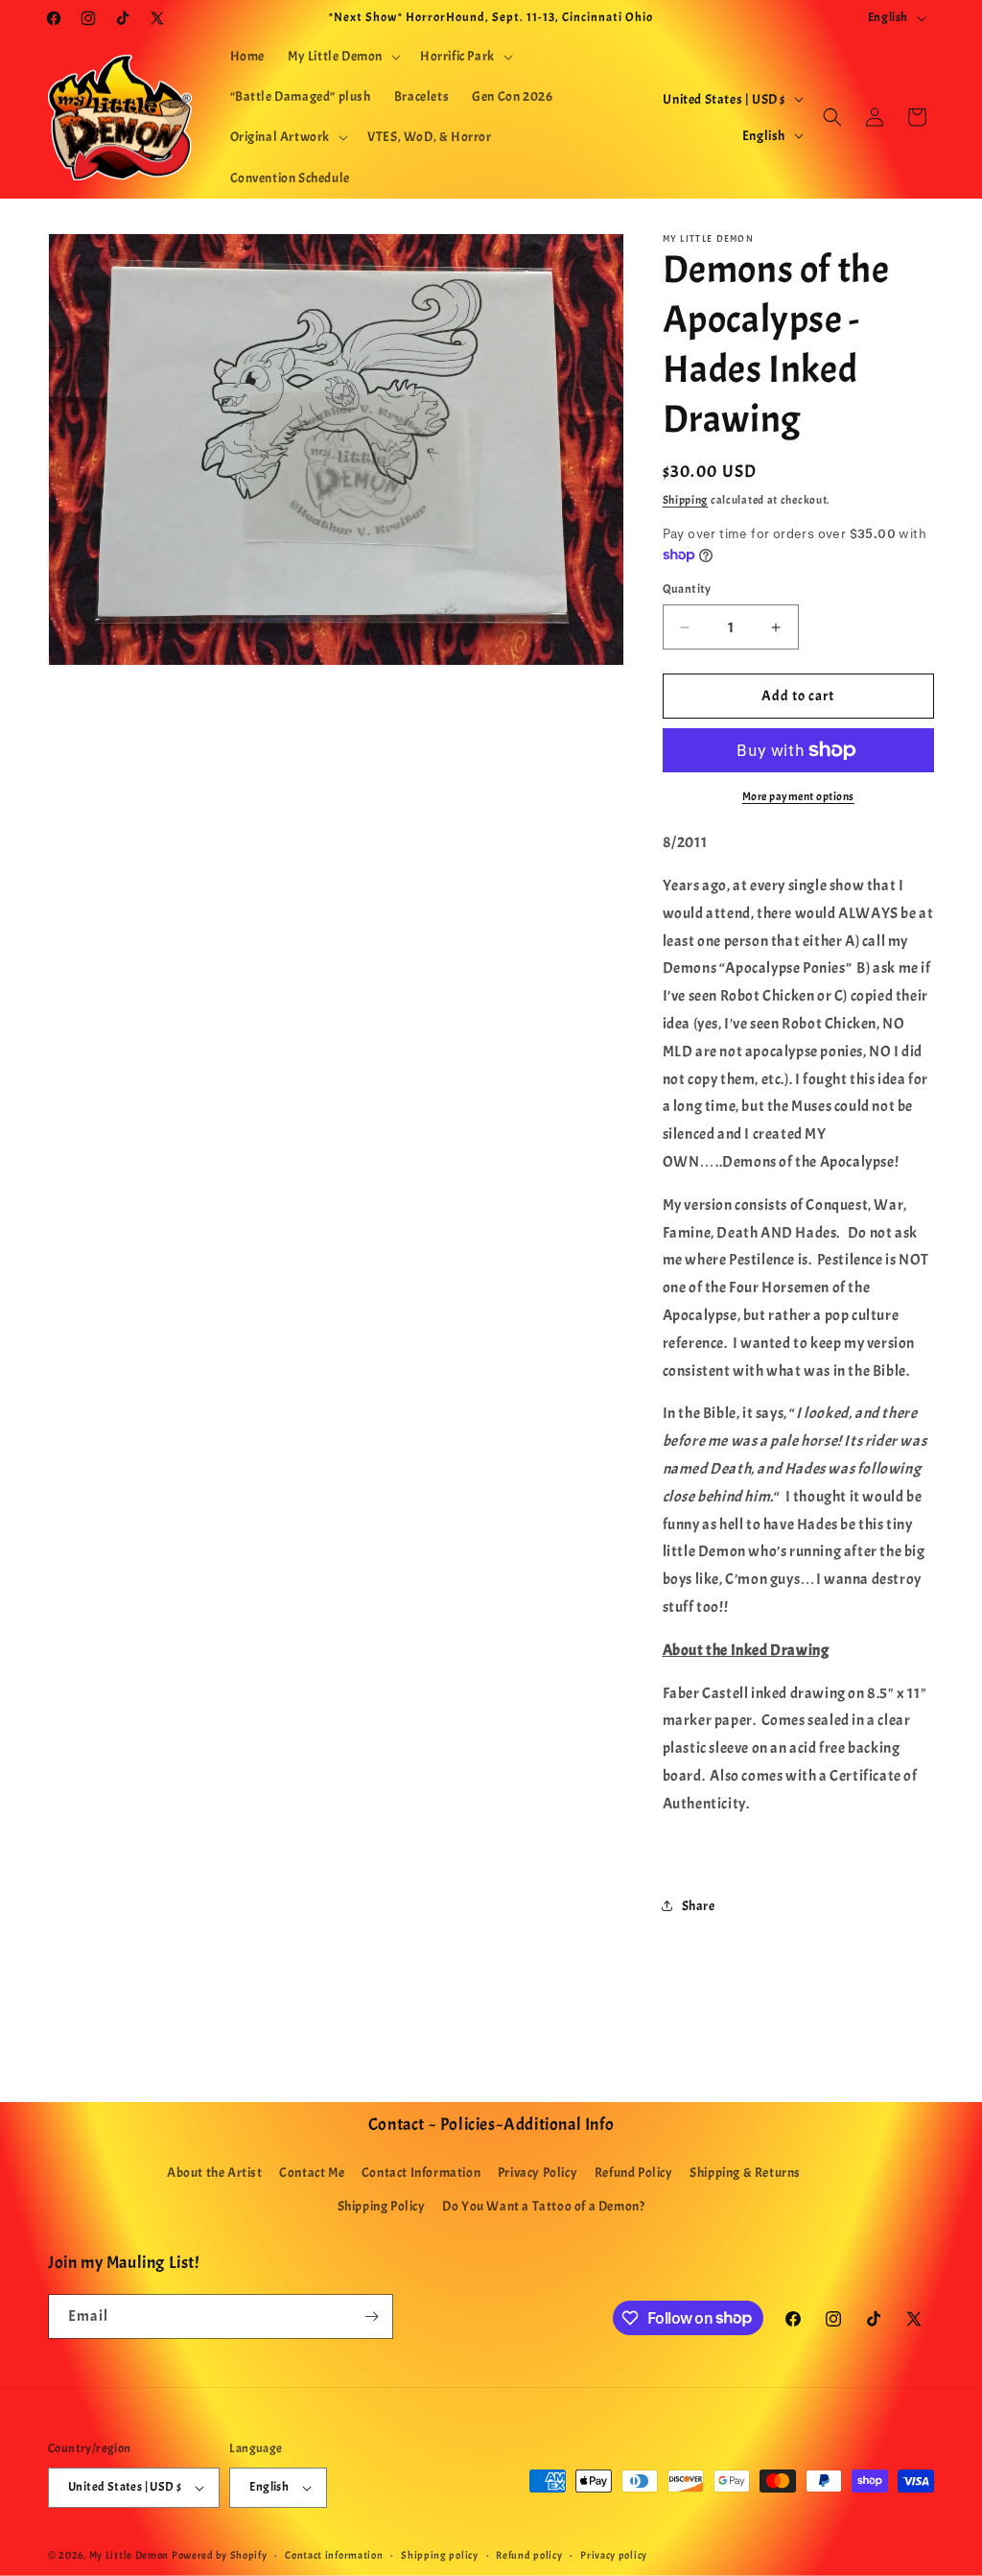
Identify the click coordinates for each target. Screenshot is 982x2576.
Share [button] (699, 1906)
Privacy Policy (538, 2173)
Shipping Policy (382, 2206)
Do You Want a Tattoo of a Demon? (543, 2206)
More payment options (798, 796)
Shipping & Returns (745, 2173)
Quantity (687, 589)
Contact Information (421, 2173)
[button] (342, 57)
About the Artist (215, 2173)
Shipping (686, 500)
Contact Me (312, 2173)
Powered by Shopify (220, 2555)
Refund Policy (634, 2173)
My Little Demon (129, 2555)
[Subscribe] (371, 2316)
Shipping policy (440, 2555)
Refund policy (529, 2555)
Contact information (334, 2555)
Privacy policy (614, 2555)
